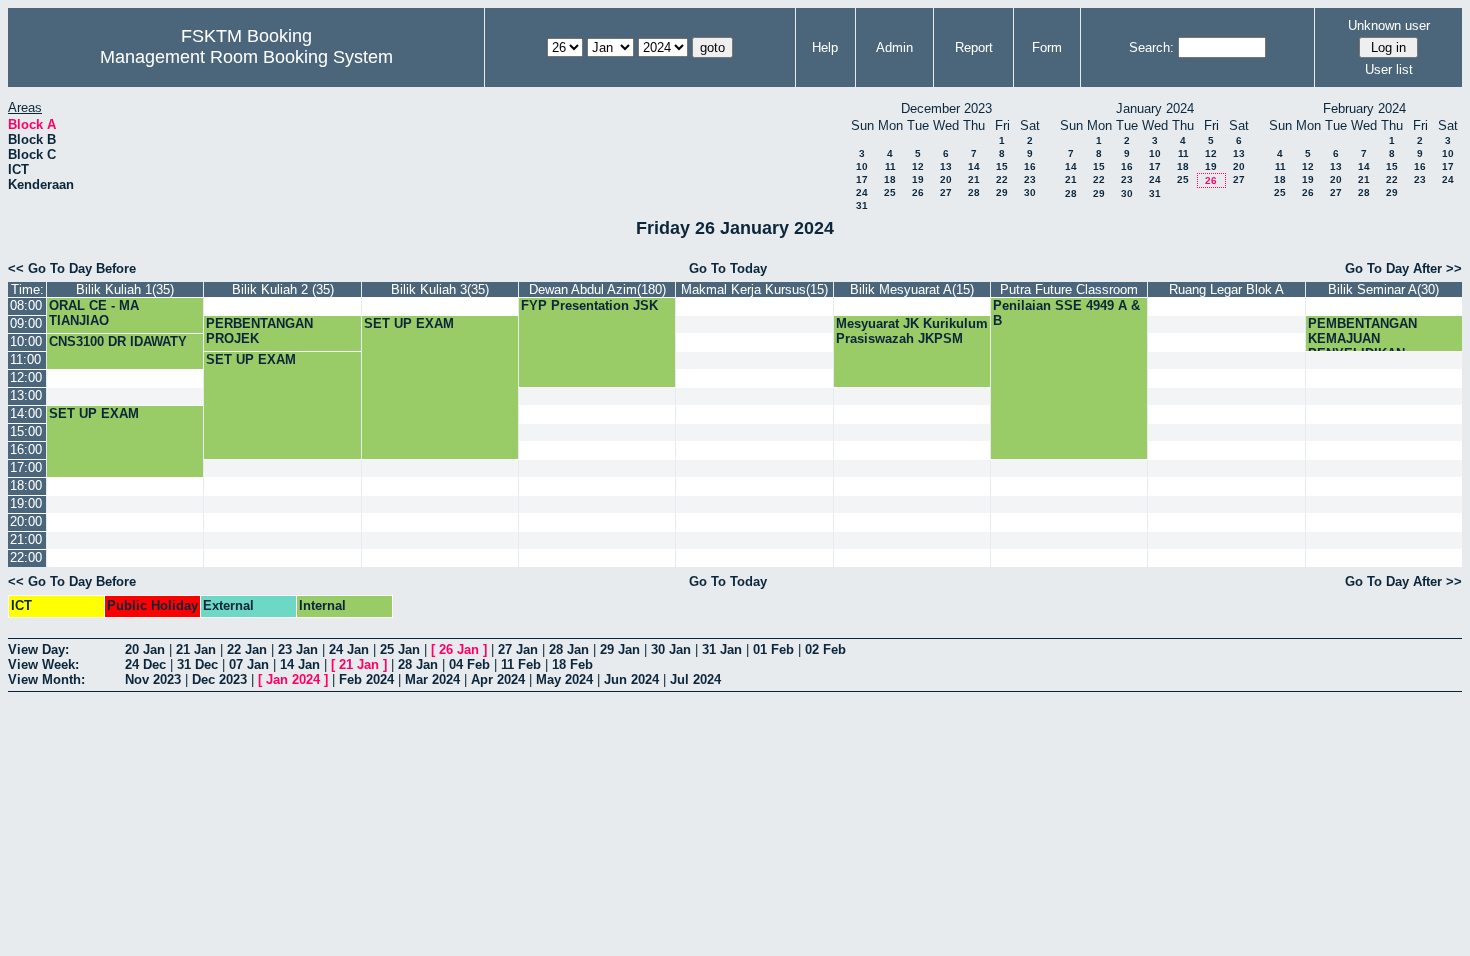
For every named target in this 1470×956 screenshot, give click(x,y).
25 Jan (400, 649)
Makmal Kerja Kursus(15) (754, 289)
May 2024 (564, 679)
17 (862, 179)
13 (946, 166)
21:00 (26, 539)
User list (1389, 69)
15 (1002, 166)
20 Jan (145, 649)
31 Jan (722, 649)
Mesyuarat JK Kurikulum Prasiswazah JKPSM (912, 331)
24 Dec (145, 664)
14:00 (26, 413)
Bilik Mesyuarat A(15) (912, 289)
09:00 (26, 323)
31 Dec (197, 664)
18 (890, 179)
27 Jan (518, 649)
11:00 (25, 359)
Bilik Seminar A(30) (1383, 289)
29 (1002, 192)
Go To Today (728, 268)
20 (946, 179)
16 (1030, 166)
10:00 (26, 341)
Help (825, 47)
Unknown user (1389, 25)
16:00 (26, 449)
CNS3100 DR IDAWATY (118, 341)
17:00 (26, 467)
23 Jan (298, 649)
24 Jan (349, 649)
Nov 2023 (153, 679)
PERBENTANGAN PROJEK (259, 331)
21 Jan (196, 649)
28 (974, 192)
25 (890, 192)
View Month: (46, 679)
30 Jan (671, 649)
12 (918, 166)
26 (918, 192)
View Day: (38, 649)
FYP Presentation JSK (589, 305)
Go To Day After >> (1403, 268)
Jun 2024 (631, 679)
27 (946, 192)
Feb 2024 (366, 679)
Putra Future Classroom (1069, 289)
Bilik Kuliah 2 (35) (283, 289)
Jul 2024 (695, 679)
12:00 (26, 377)
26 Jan (459, 649)
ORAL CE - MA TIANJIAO (94, 313)
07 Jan (249, 664)
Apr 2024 (498, 679)
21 (974, 179)
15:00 (26, 431)
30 (1030, 192)
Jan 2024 (293, 679)
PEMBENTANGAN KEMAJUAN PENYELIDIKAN (1362, 338)
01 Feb (773, 649)
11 (890, 166)
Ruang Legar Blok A (1226, 289)
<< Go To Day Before (72, 268)
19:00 (26, 503)
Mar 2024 (432, 679)
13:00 (26, 395)
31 (862, 205)
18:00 (26, 485)
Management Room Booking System (246, 57)
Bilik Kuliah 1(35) (125, 289)
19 (918, 179)
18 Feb (572, 664)
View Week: (43, 664)
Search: (1151, 47)
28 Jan (569, 649)
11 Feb (521, 664)
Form (1047, 47)
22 (1002, 179)
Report (974, 47)
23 (1030, 179)
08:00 (26, 305)
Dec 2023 (219, 679)
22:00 (26, 557)
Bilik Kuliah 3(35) (440, 289)
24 (862, 192)
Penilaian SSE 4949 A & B (1066, 313)
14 (974, 166)
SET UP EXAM (409, 323)
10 (862, 166)
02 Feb (825, 649)
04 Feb (469, 664)
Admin (894, 47)
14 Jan (300, 664)
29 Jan (620, 649)
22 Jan (247, 649)
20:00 (26, 521)
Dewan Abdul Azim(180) (597, 289)
